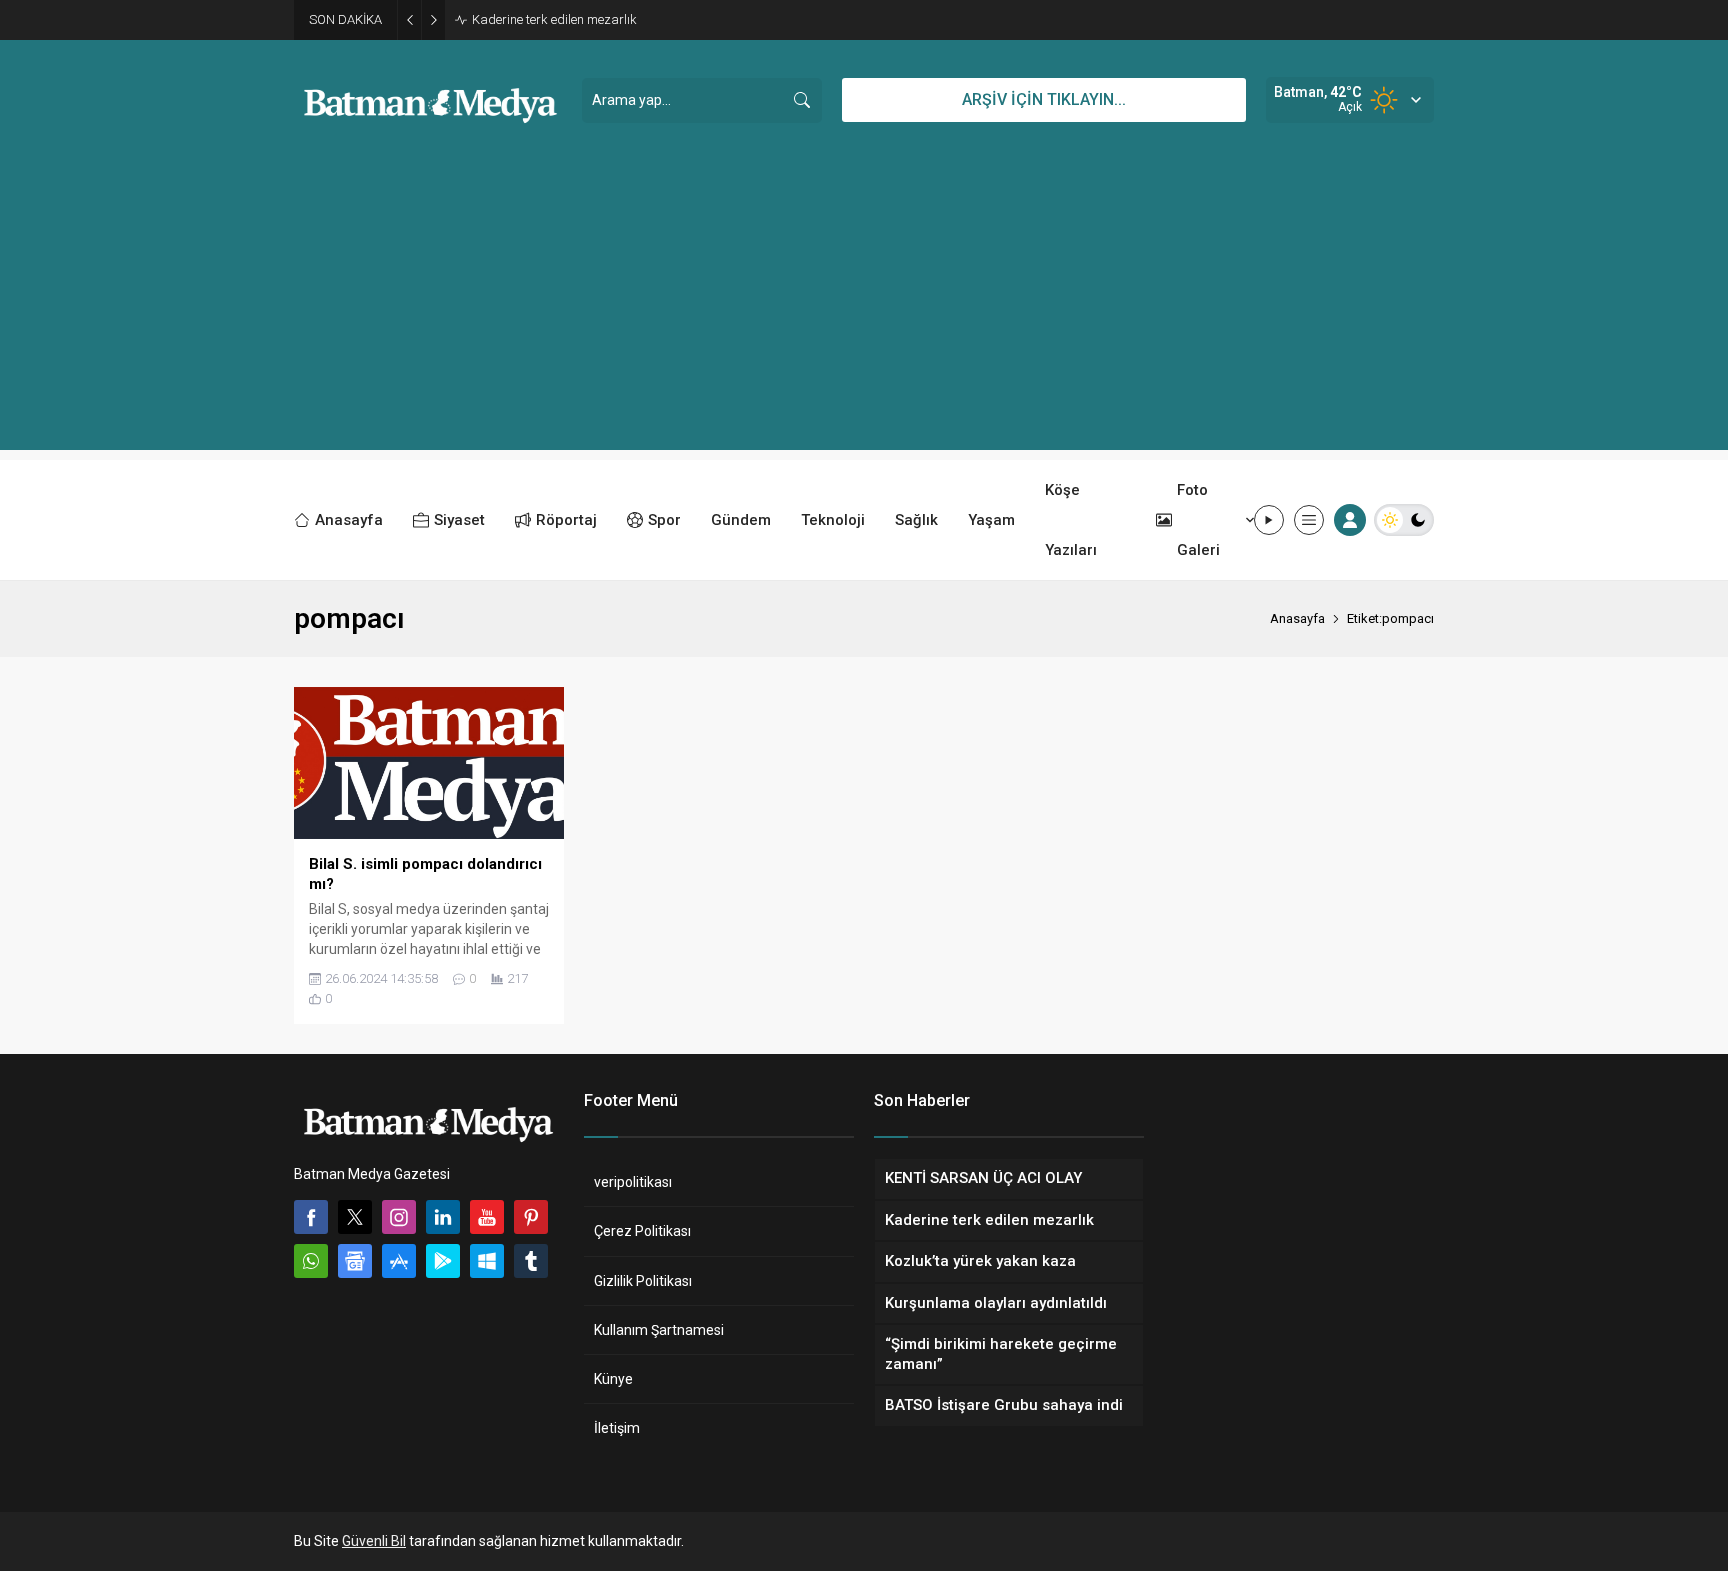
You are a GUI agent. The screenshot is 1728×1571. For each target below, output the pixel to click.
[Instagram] (399, 1217)
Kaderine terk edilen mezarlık (554, 19)
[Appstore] (399, 1261)
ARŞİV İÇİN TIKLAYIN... (1044, 99)
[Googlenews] (355, 1261)
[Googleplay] (443, 1261)
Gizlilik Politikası (643, 1281)
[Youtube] (487, 1217)
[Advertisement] (864, 310)
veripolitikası (633, 1182)
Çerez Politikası (642, 1231)
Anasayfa (1297, 618)
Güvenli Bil (374, 1541)
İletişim (617, 1428)
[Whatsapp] (311, 1261)
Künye (613, 1379)
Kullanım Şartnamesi (659, 1330)
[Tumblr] (531, 1261)
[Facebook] (311, 1217)
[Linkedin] (443, 1217)
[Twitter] (355, 1217)
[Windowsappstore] (487, 1261)
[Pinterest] (531, 1217)
